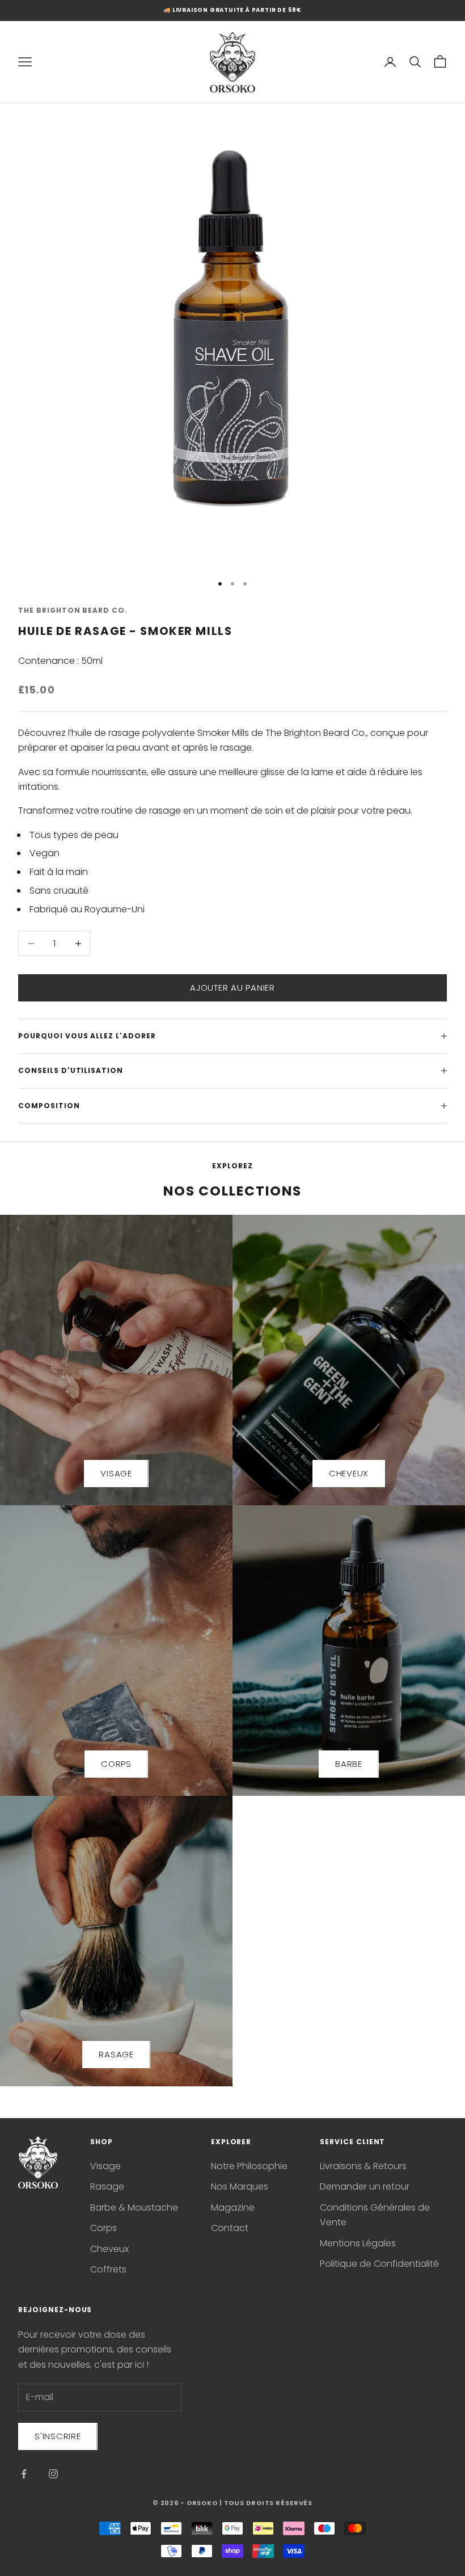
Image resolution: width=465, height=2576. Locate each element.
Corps (103, 2228)
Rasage (107, 2186)
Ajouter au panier (232, 988)
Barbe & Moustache (134, 2207)
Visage (105, 2166)
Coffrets (108, 2269)
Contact (230, 2228)
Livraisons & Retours (363, 2166)
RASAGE (116, 2054)
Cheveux (109, 2249)
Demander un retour (365, 2186)
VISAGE (116, 1473)
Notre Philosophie (249, 2166)
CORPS (116, 1764)
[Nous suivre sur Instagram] (53, 2474)
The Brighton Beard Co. (73, 610)
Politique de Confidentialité (379, 2264)
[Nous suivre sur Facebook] (24, 2474)
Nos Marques (240, 2186)
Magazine (233, 2207)
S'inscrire (58, 2436)
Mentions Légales (358, 2243)
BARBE (349, 1764)
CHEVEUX (349, 1473)
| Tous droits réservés (266, 2503)
